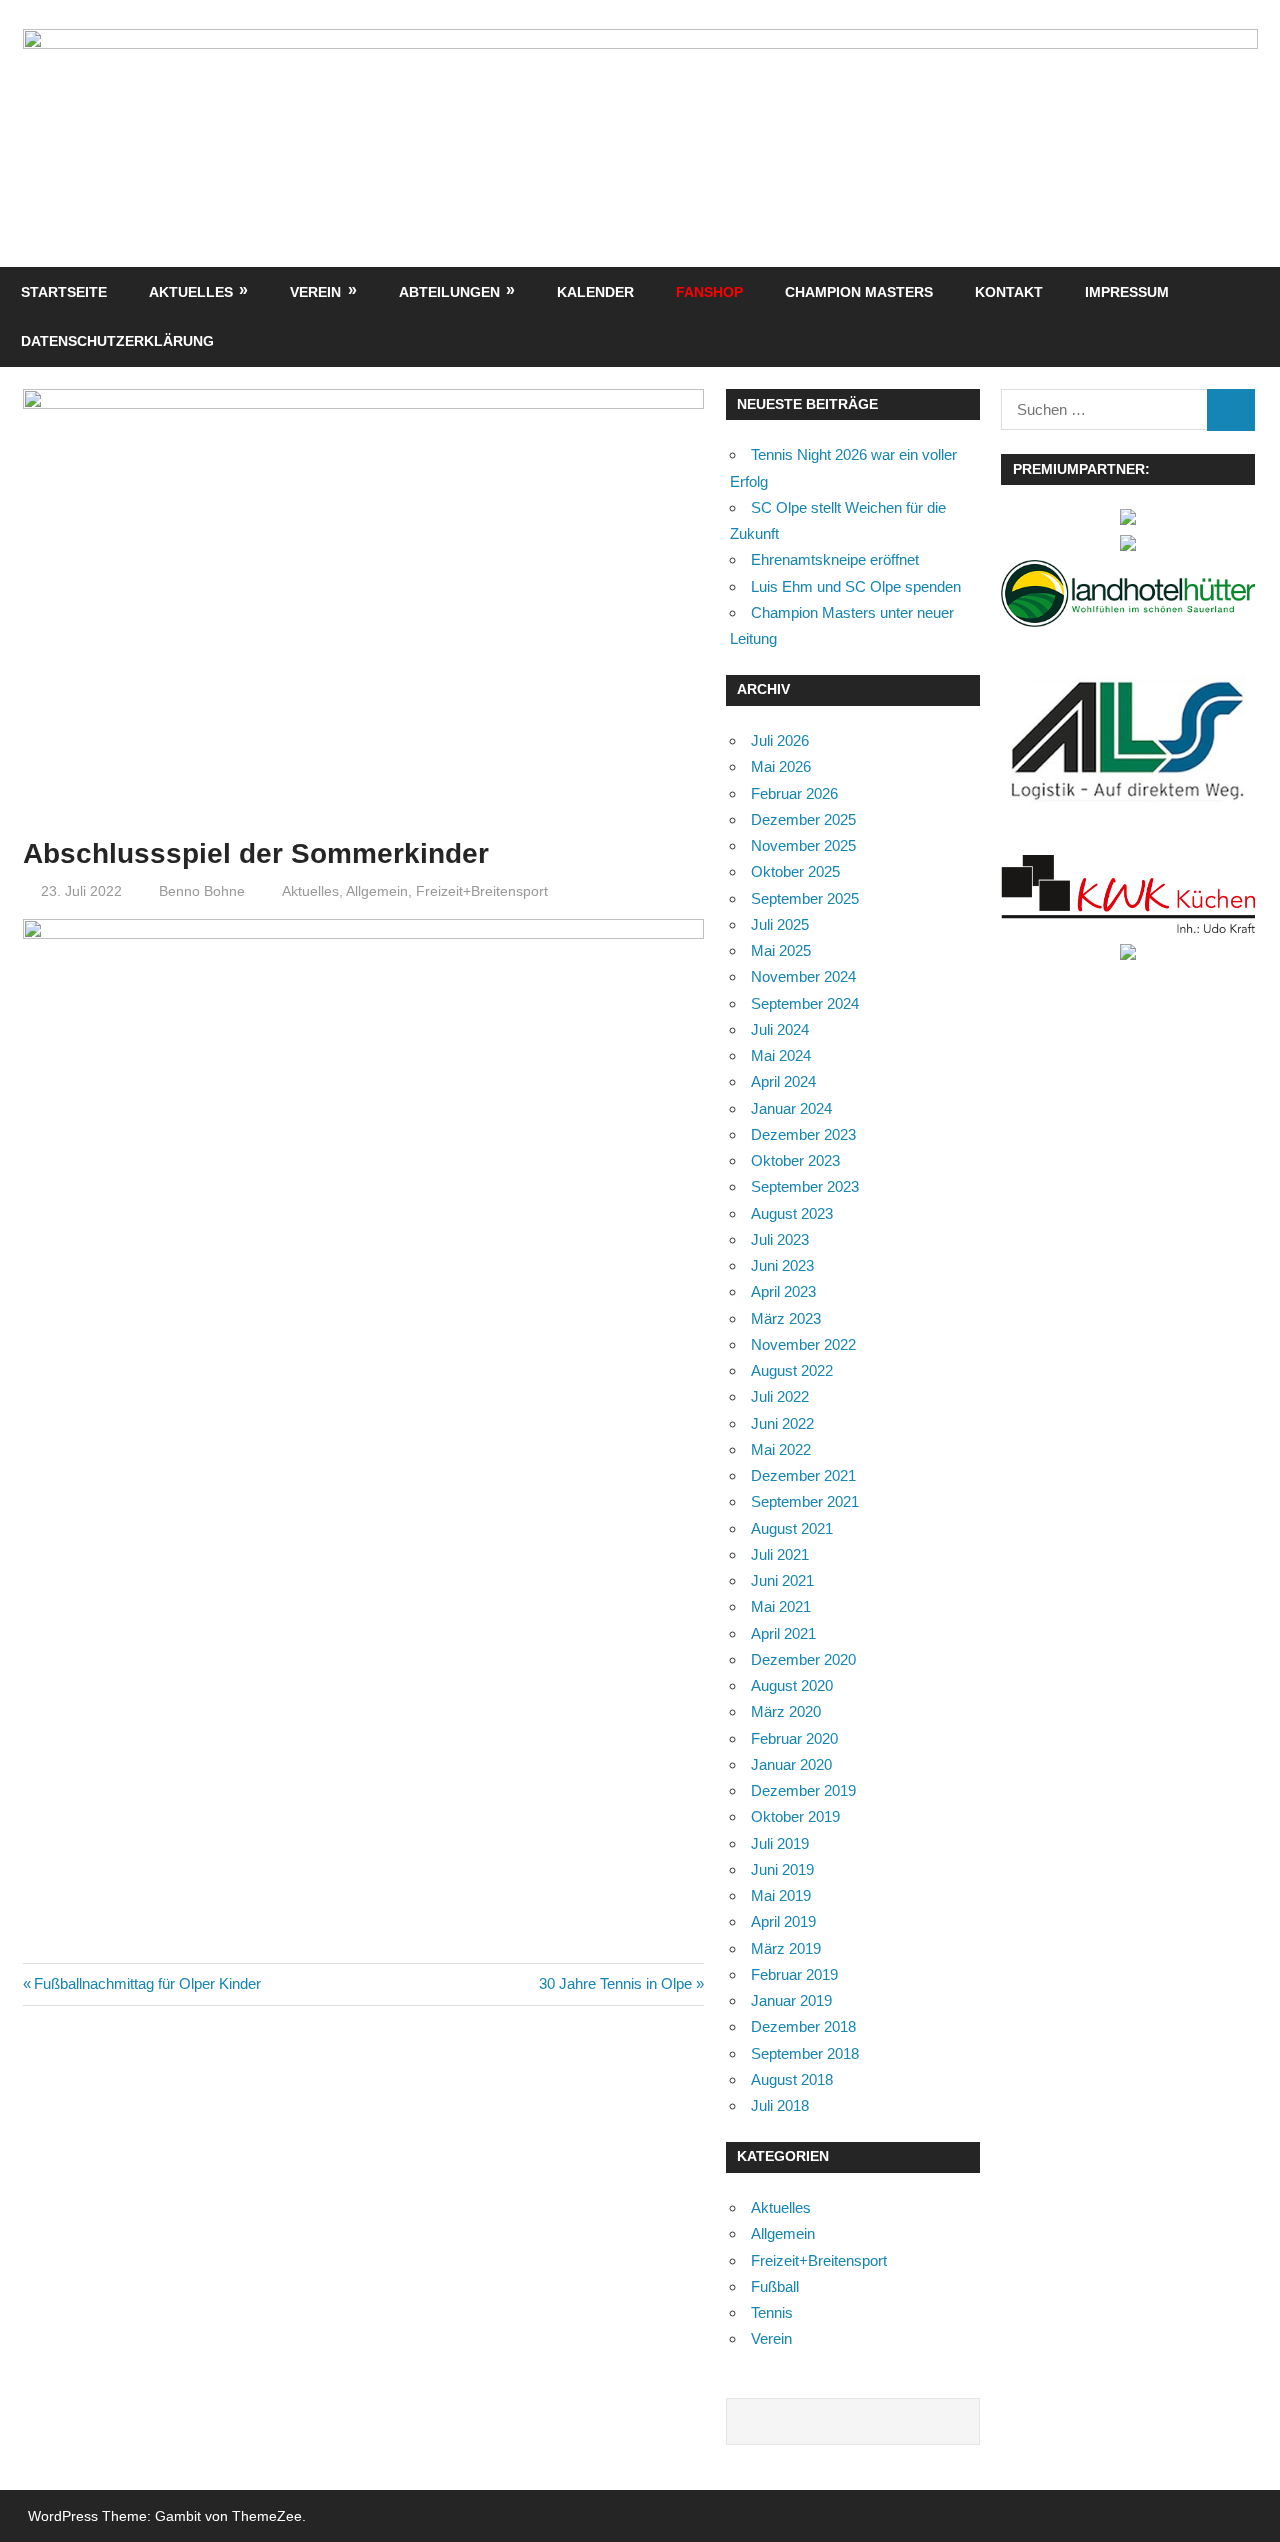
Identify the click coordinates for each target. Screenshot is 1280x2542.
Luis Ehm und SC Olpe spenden (856, 586)
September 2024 (805, 1003)
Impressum (1127, 292)
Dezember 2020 (803, 1659)
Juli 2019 (780, 1843)
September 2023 (805, 1186)
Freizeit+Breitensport (482, 891)
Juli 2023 (780, 1239)
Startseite (64, 292)
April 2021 (783, 1633)
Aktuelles (191, 292)
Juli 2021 (780, 1554)
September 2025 (805, 898)
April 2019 (783, 1921)
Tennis (772, 2312)
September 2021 (805, 1501)
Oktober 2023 (795, 1160)
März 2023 (786, 1318)
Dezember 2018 (803, 2026)
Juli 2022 (780, 1396)
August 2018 (792, 2079)
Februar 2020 (794, 1738)
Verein (315, 292)
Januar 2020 (791, 1764)
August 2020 (792, 1685)
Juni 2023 (782, 1265)
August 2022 (792, 1370)
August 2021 (792, 1528)
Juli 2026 (780, 740)
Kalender (595, 292)
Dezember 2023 (803, 1134)
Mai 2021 (781, 1606)
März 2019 (786, 1948)
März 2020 (786, 1711)
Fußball (775, 2286)
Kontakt (1009, 292)
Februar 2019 (794, 1974)
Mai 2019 (781, 1895)
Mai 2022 (781, 1449)
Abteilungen (449, 292)
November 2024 (803, 976)
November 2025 (803, 845)
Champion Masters (859, 292)
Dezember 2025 (803, 819)
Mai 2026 (781, 766)
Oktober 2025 (795, 871)
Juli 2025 (780, 924)
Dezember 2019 (803, 1790)
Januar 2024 (791, 1108)
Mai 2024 (781, 1055)
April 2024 (783, 1081)
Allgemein (377, 891)
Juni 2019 (782, 1869)
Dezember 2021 (803, 1475)
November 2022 (803, 1344)
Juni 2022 (782, 1423)
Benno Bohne (202, 891)
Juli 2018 (780, 2105)
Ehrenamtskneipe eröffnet (835, 559)
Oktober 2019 (795, 1816)
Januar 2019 (791, 2000)
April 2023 (783, 1291)
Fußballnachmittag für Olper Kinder (147, 1983)
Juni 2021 (782, 1580)
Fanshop (709, 292)
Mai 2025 (781, 950)
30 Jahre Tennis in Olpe (615, 1983)
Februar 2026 (794, 793)
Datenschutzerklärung (117, 341)
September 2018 (805, 2053)
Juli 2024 (780, 1029)
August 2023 (792, 1213)
